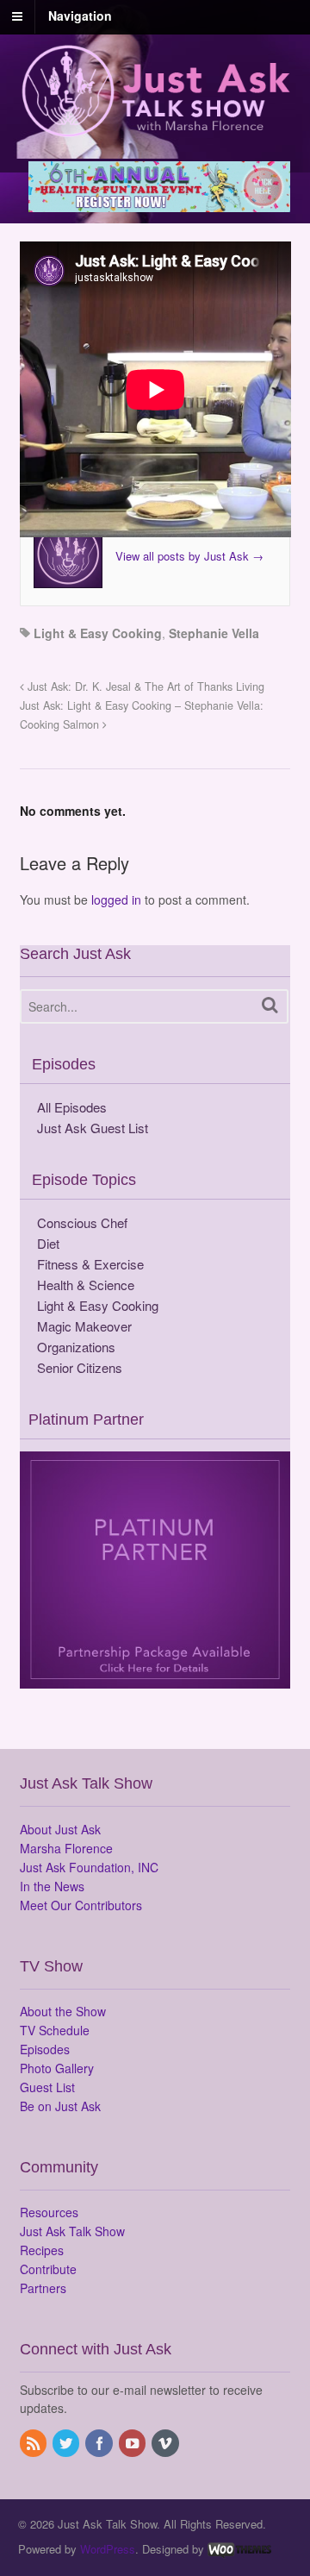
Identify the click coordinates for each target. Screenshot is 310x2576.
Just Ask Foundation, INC (89, 1867)
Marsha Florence (66, 1848)
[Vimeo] (166, 2444)
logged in (116, 899)
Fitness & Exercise (90, 1264)
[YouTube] (133, 2444)
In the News (52, 1886)
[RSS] (34, 2444)
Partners (43, 2288)
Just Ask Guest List (93, 1128)
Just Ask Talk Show (72, 2231)
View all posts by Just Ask (189, 556)
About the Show (63, 2011)
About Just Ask (60, 1829)
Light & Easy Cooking (98, 633)
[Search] (270, 1005)
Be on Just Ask (60, 2106)
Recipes (42, 2250)
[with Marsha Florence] (155, 128)
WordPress (108, 2549)
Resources (49, 2212)
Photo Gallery (57, 2068)
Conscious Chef (82, 1222)
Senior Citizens (80, 1367)
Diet (48, 1243)
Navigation (80, 16)
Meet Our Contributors (81, 1905)
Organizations (76, 1347)
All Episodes (72, 1107)
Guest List (47, 2087)
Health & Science (86, 1285)
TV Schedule (55, 2030)
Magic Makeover (84, 1326)
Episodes (45, 2049)
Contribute (48, 2269)
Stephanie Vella (214, 633)
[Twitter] (67, 2444)
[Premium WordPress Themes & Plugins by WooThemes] (239, 2549)
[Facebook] (100, 2444)
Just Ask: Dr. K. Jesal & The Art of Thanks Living (144, 686)
